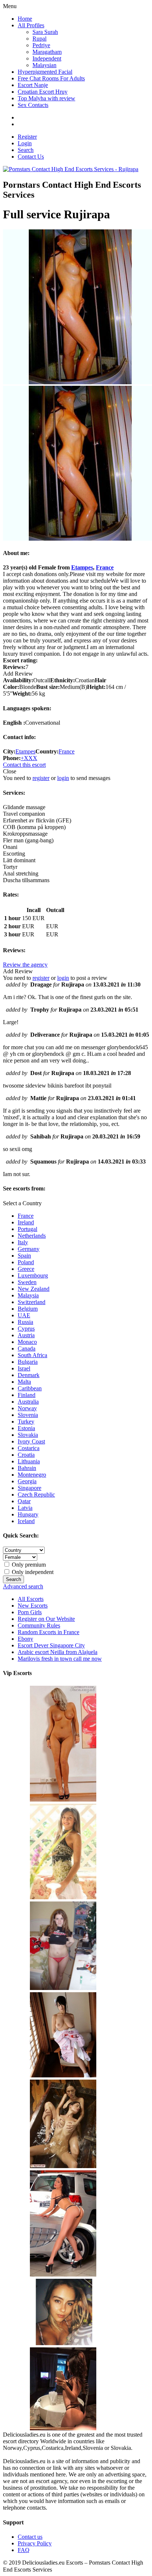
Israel (24, 1368)
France (105, 567)
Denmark (29, 1375)
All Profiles (31, 25)
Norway (27, 1408)
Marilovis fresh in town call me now (60, 1659)
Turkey (26, 1422)
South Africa (32, 1355)
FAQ (24, 2550)
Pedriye (41, 45)
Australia (28, 1402)
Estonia (26, 1428)
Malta (24, 1382)
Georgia (27, 1481)
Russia (25, 1322)
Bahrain (27, 1468)
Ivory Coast (31, 1441)
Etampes (82, 567)
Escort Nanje (33, 85)
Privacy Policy (35, 2543)
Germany (29, 1249)
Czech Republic (36, 1495)
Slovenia (28, 1415)
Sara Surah (45, 32)
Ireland (26, 1222)
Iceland (26, 1521)
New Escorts (33, 1606)
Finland (27, 1395)
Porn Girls (30, 1612)
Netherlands (32, 1236)
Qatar (24, 1501)
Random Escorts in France (49, 1632)
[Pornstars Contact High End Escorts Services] (71, 169)
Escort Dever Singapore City (51, 1645)
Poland (26, 1262)
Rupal (39, 39)
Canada (27, 1348)
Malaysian (44, 65)
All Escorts (31, 1599)
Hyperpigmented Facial (45, 72)
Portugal (27, 1229)
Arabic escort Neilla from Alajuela (58, 1652)
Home (25, 19)
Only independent (32, 1572)
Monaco (27, 1342)
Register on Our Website (46, 1619)
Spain (24, 1256)
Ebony (25, 1639)
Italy (23, 1242)
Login (25, 143)
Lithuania (29, 1461)
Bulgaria (28, 1362)
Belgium (28, 1309)
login (63, 778)
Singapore (30, 1488)
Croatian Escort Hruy (43, 92)
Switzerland (32, 1302)
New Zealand (34, 1289)
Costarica (29, 1448)
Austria (26, 1335)
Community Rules (39, 1625)
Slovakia (28, 1435)
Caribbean (30, 1388)
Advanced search (23, 1586)
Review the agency (25, 965)
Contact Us (31, 157)
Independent (47, 58)
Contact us (30, 2537)
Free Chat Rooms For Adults (51, 78)
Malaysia (28, 1295)
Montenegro (32, 1475)
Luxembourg (33, 1275)
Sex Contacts (33, 105)
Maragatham (47, 52)
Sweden (27, 1282)
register (41, 778)
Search (26, 150)
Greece (26, 1269)
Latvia (25, 1508)
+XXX (29, 758)
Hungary (28, 1514)
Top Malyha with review (46, 98)
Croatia (26, 1455)
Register (27, 137)
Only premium (28, 1565)
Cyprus (26, 1329)
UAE (24, 1315)
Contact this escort (24, 765)
